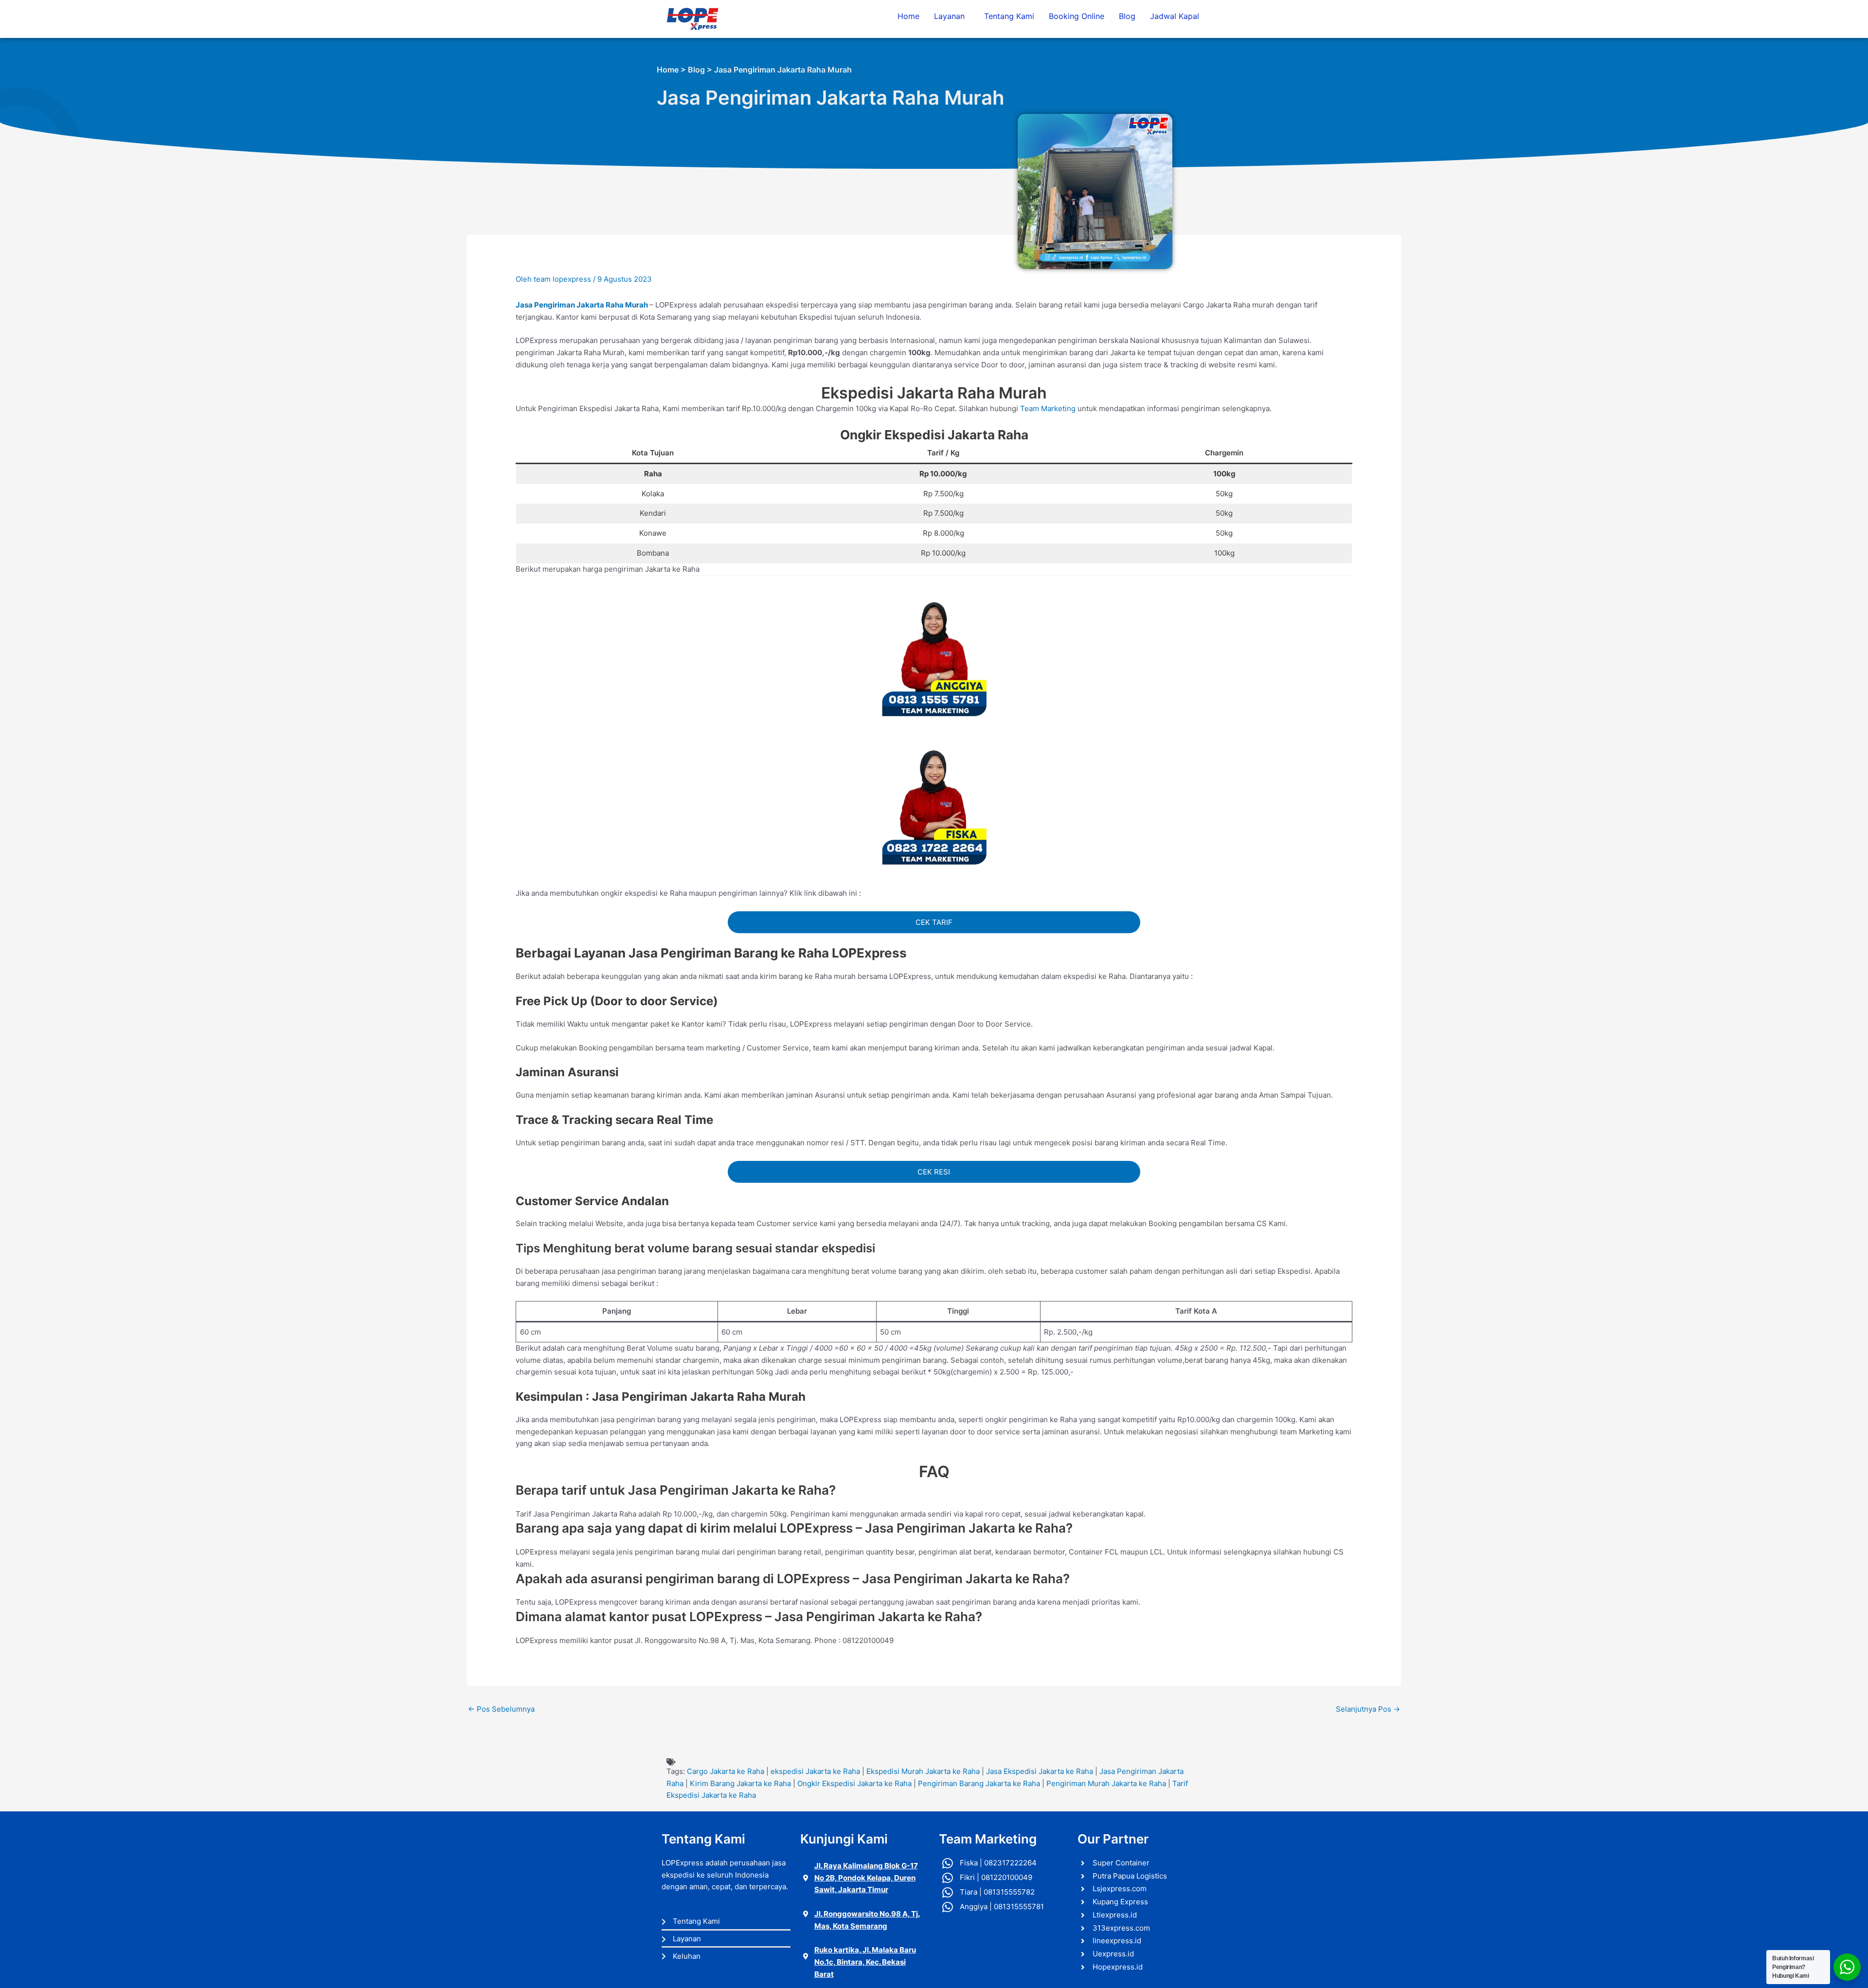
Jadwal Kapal (1175, 16)
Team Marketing (1048, 408)
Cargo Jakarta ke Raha (726, 1771)
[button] (952, 16)
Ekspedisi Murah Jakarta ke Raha (923, 1771)
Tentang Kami (1009, 16)
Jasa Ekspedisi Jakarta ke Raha (1040, 1771)
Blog (1127, 16)
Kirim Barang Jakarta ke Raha (740, 1783)
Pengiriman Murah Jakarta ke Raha (1106, 1783)
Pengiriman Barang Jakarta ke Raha (979, 1783)
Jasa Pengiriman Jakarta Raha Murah (582, 305)
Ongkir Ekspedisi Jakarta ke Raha (854, 1783)
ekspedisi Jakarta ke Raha (815, 1771)
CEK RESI (934, 1172)
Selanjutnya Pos (1368, 1709)
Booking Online (1077, 16)
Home (908, 16)
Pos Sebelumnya (501, 1709)
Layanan (949, 16)
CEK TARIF (934, 922)
